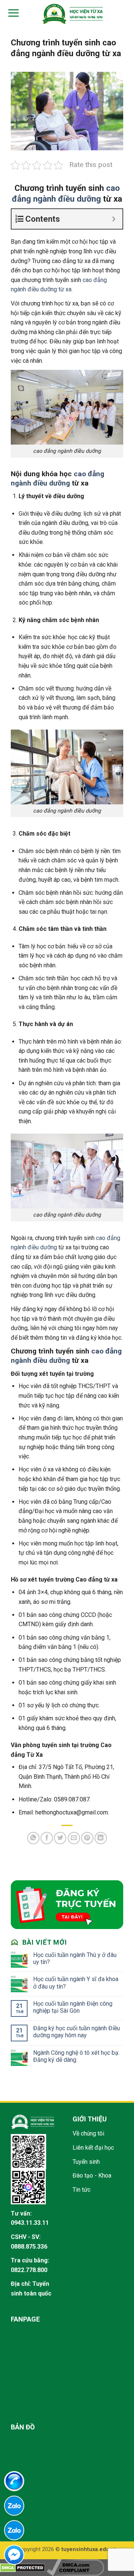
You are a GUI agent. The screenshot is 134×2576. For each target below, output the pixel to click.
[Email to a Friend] (74, 1838)
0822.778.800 (29, 2270)
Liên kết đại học (93, 2148)
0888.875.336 (29, 2247)
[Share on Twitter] (60, 1838)
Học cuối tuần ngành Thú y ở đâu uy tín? (75, 1958)
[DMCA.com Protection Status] (23, 2567)
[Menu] (12, 13)
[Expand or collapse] (114, 219)
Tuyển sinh (86, 2162)
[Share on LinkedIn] (101, 1838)
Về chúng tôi (88, 2133)
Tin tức (82, 2190)
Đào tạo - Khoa (92, 2175)
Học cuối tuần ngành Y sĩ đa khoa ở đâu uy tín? (76, 1983)
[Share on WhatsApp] (33, 1838)
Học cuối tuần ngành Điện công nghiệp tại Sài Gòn (73, 2007)
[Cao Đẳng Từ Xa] (72, 14)
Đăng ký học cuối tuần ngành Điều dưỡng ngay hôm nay (76, 2032)
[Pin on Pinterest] (87, 1838)
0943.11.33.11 (30, 2223)
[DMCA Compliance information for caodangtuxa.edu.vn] (75, 2567)
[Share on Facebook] (47, 1838)
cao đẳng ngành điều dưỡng (58, 478)
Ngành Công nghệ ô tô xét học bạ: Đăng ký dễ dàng (76, 2056)
